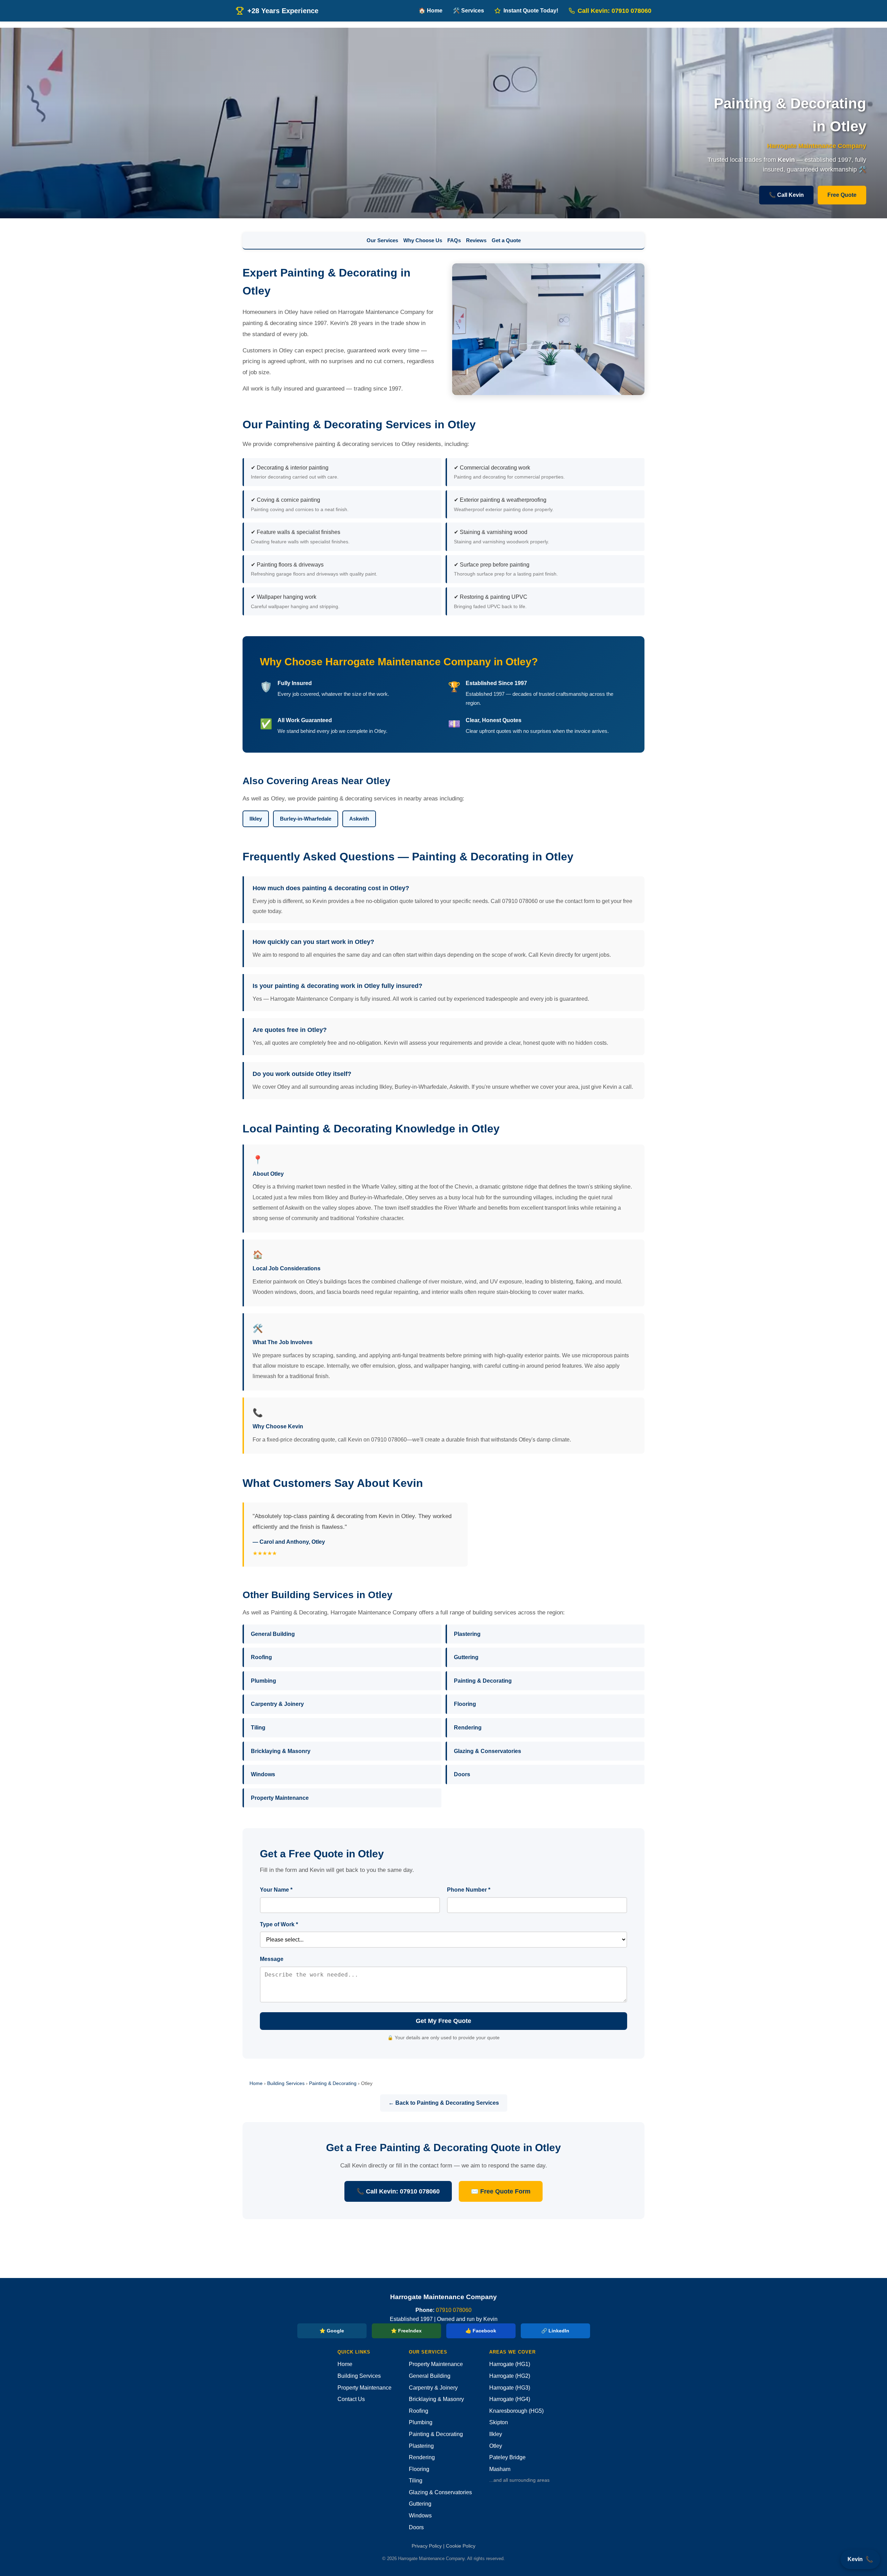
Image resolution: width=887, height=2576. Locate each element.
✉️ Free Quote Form (501, 2191)
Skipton (499, 2422)
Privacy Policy (427, 2546)
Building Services (286, 2083)
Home (256, 2083)
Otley (496, 2446)
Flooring (465, 1704)
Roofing (261, 1657)
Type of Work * (279, 1924)
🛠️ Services (468, 11)
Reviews (476, 240)
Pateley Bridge (507, 2457)
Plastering (467, 1634)
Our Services (382, 240)
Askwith (359, 819)
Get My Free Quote (443, 2021)
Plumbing (264, 1681)
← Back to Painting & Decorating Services (444, 2103)
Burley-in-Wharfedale (306, 819)
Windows (263, 1774)
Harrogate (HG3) (510, 2388)
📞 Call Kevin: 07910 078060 (398, 2191)
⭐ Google (332, 2331)
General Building (273, 1634)
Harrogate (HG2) (510, 2376)
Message (272, 1959)
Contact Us (351, 2399)
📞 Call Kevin (786, 195)
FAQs (454, 240)
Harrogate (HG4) (510, 2399)
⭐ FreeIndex (406, 2331)
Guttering (466, 1657)
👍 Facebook (481, 2331)
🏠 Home (431, 11)
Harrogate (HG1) (510, 2364)
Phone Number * (469, 1890)
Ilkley (256, 819)
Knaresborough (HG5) (516, 2411)
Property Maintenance (280, 1798)
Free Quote (842, 195)
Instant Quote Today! (531, 11)
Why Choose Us (423, 240)
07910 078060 (454, 2310)
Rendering (468, 1728)
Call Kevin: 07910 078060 (614, 11)
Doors (462, 1774)
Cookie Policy (461, 2546)
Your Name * (276, 1890)
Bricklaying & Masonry (281, 1751)
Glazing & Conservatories (488, 1751)
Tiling (258, 1728)
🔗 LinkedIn (555, 2331)
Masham (500, 2469)
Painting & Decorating (483, 1681)
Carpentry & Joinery (277, 1704)
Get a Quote (506, 240)
